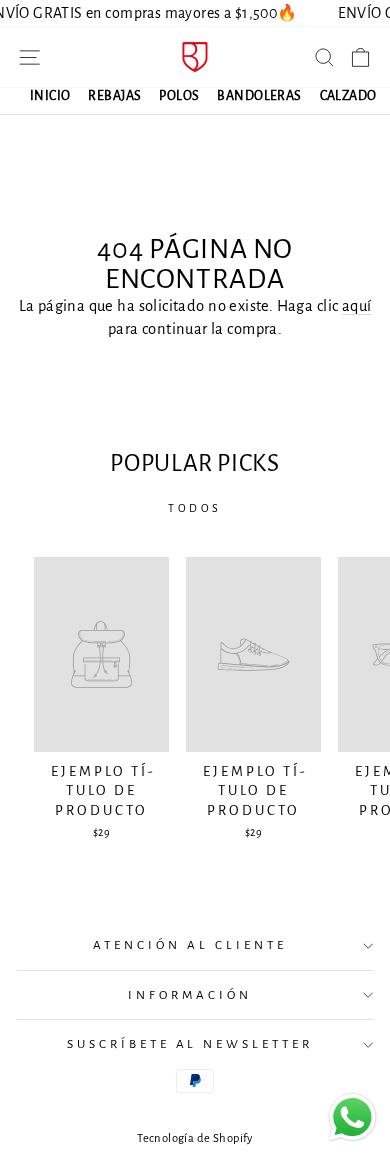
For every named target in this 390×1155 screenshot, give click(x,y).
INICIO (50, 96)
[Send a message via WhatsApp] (352, 1117)
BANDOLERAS (259, 96)
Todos (195, 508)
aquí (357, 306)
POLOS (179, 96)
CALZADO (348, 96)
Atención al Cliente (190, 945)
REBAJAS (114, 96)
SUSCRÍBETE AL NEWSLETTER (190, 1044)
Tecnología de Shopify (195, 1138)
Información (190, 995)
